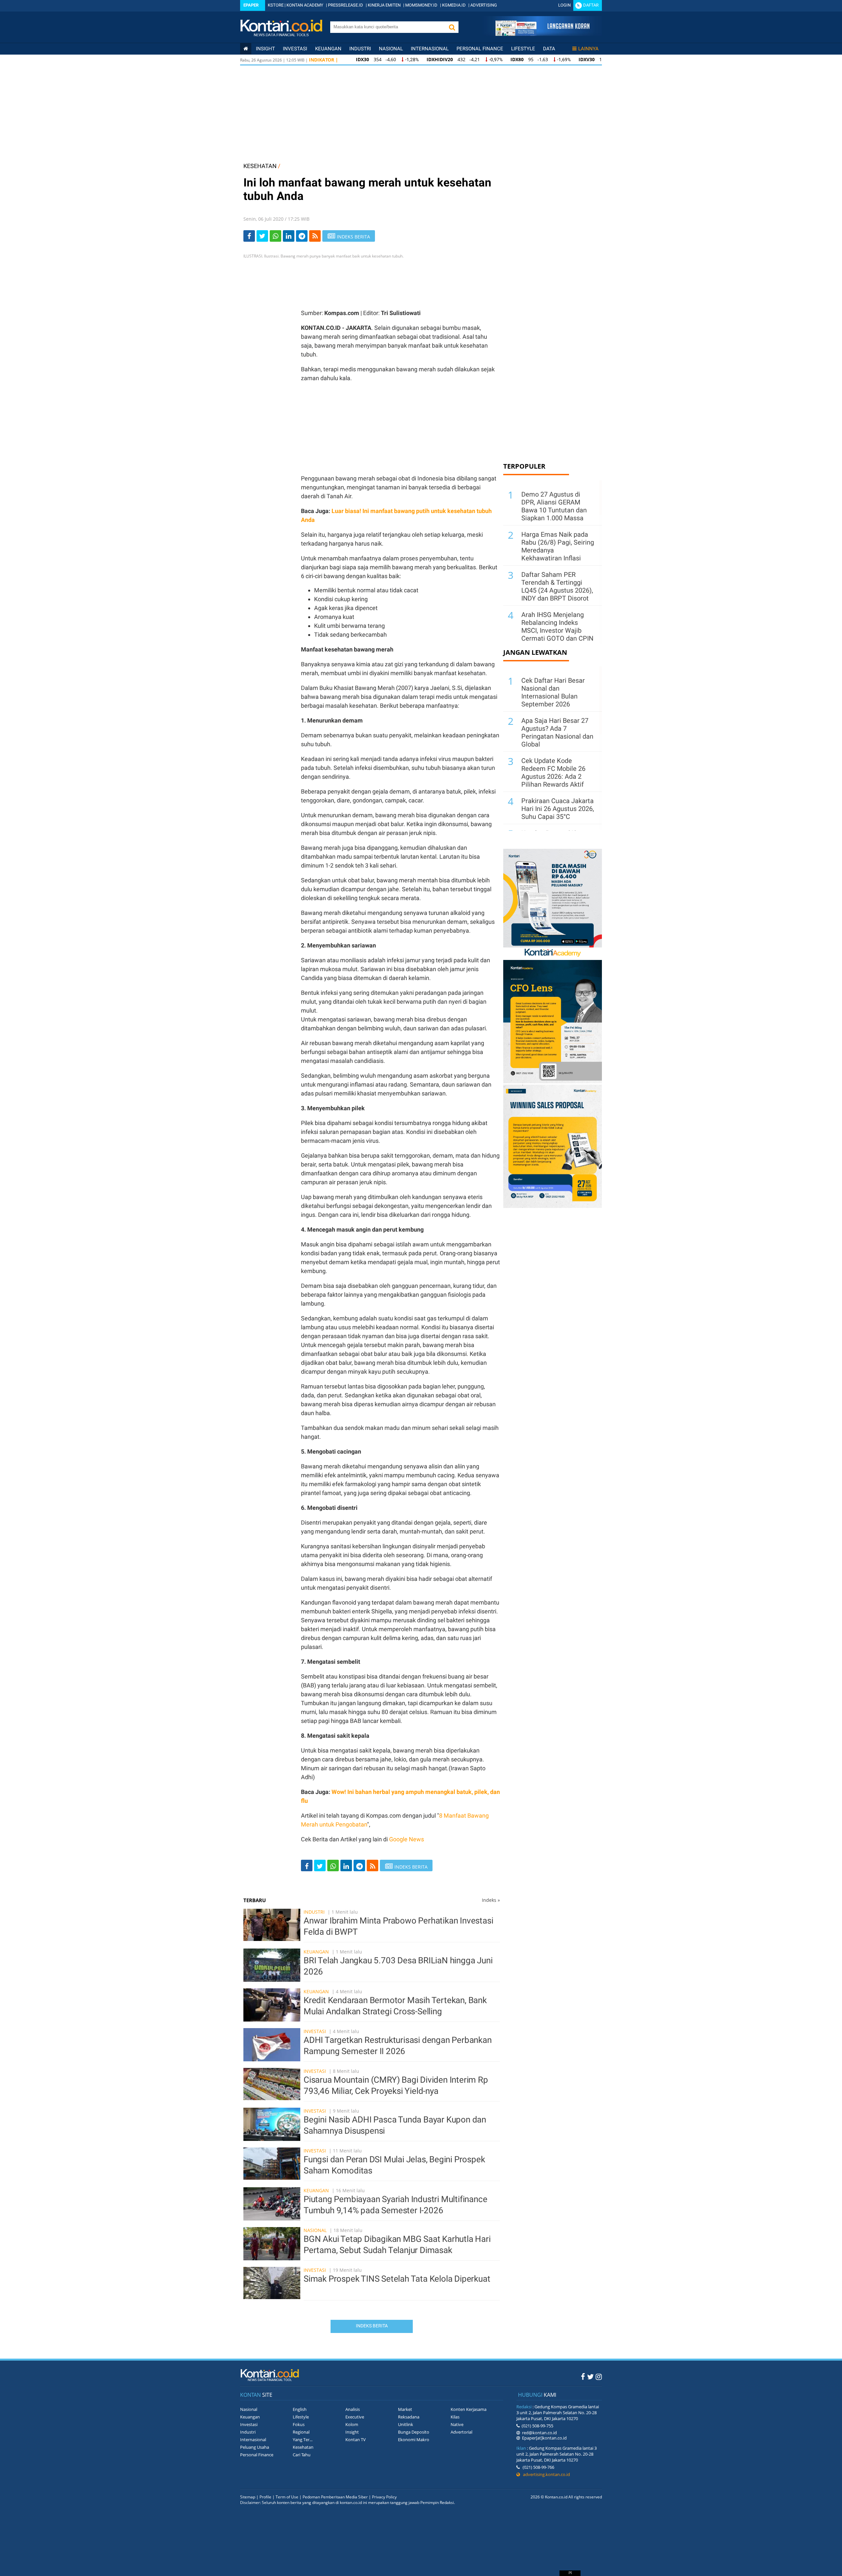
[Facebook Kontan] (583, 2376)
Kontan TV (356, 2440)
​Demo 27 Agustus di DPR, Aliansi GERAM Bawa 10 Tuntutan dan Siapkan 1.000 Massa (554, 506)
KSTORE (276, 5)
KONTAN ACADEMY (305, 5)
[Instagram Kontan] (599, 2376)
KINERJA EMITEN (384, 5)
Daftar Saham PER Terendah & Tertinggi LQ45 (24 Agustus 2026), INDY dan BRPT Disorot (557, 586)
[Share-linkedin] (289, 236)
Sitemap (248, 2497)
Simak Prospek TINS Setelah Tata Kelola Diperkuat (397, 2279)
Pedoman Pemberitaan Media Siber (335, 2497)
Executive (355, 2417)
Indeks (491, 1900)
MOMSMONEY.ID (421, 5)
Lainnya (588, 49)
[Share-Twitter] (262, 236)
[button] (452, 27)
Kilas (455, 2417)
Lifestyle (523, 49)
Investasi (295, 49)
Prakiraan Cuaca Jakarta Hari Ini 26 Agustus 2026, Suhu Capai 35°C (558, 809)
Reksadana (409, 2417)
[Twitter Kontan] (590, 2376)
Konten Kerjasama (469, 2409)
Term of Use (287, 2497)
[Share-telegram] (302, 236)
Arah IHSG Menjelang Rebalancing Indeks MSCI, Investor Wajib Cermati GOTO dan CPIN (557, 626)
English (300, 2409)
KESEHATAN (260, 166)
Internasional (430, 49)
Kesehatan (303, 2447)
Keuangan (328, 49)
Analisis (353, 2409)
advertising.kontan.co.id (545, 2474)
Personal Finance (480, 49)
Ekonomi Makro (414, 2440)
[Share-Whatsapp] (275, 236)
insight (265, 49)
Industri (360, 49)
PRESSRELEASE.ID (346, 5)
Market (405, 2409)
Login (564, 5)
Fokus (299, 2424)
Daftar (591, 5)
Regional (301, 2432)
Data (549, 49)
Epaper (251, 5)
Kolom (352, 2424)
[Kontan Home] (246, 49)
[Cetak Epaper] (542, 34)
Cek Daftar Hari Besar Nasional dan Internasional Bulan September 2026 (553, 692)
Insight (352, 2432)
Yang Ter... (303, 2440)
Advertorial (461, 2432)
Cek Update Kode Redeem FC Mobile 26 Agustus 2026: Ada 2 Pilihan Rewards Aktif (553, 773)
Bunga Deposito (414, 2432)
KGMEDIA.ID (454, 5)
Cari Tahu (302, 2455)
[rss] (315, 236)
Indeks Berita (372, 2326)
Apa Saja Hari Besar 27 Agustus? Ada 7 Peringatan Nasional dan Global (557, 732)
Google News (407, 1839)
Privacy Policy (384, 2497)
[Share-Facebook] (249, 236)
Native (457, 2424)
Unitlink (406, 2424)
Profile (265, 2497)
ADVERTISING (484, 5)
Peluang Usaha (255, 2447)
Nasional (391, 49)
